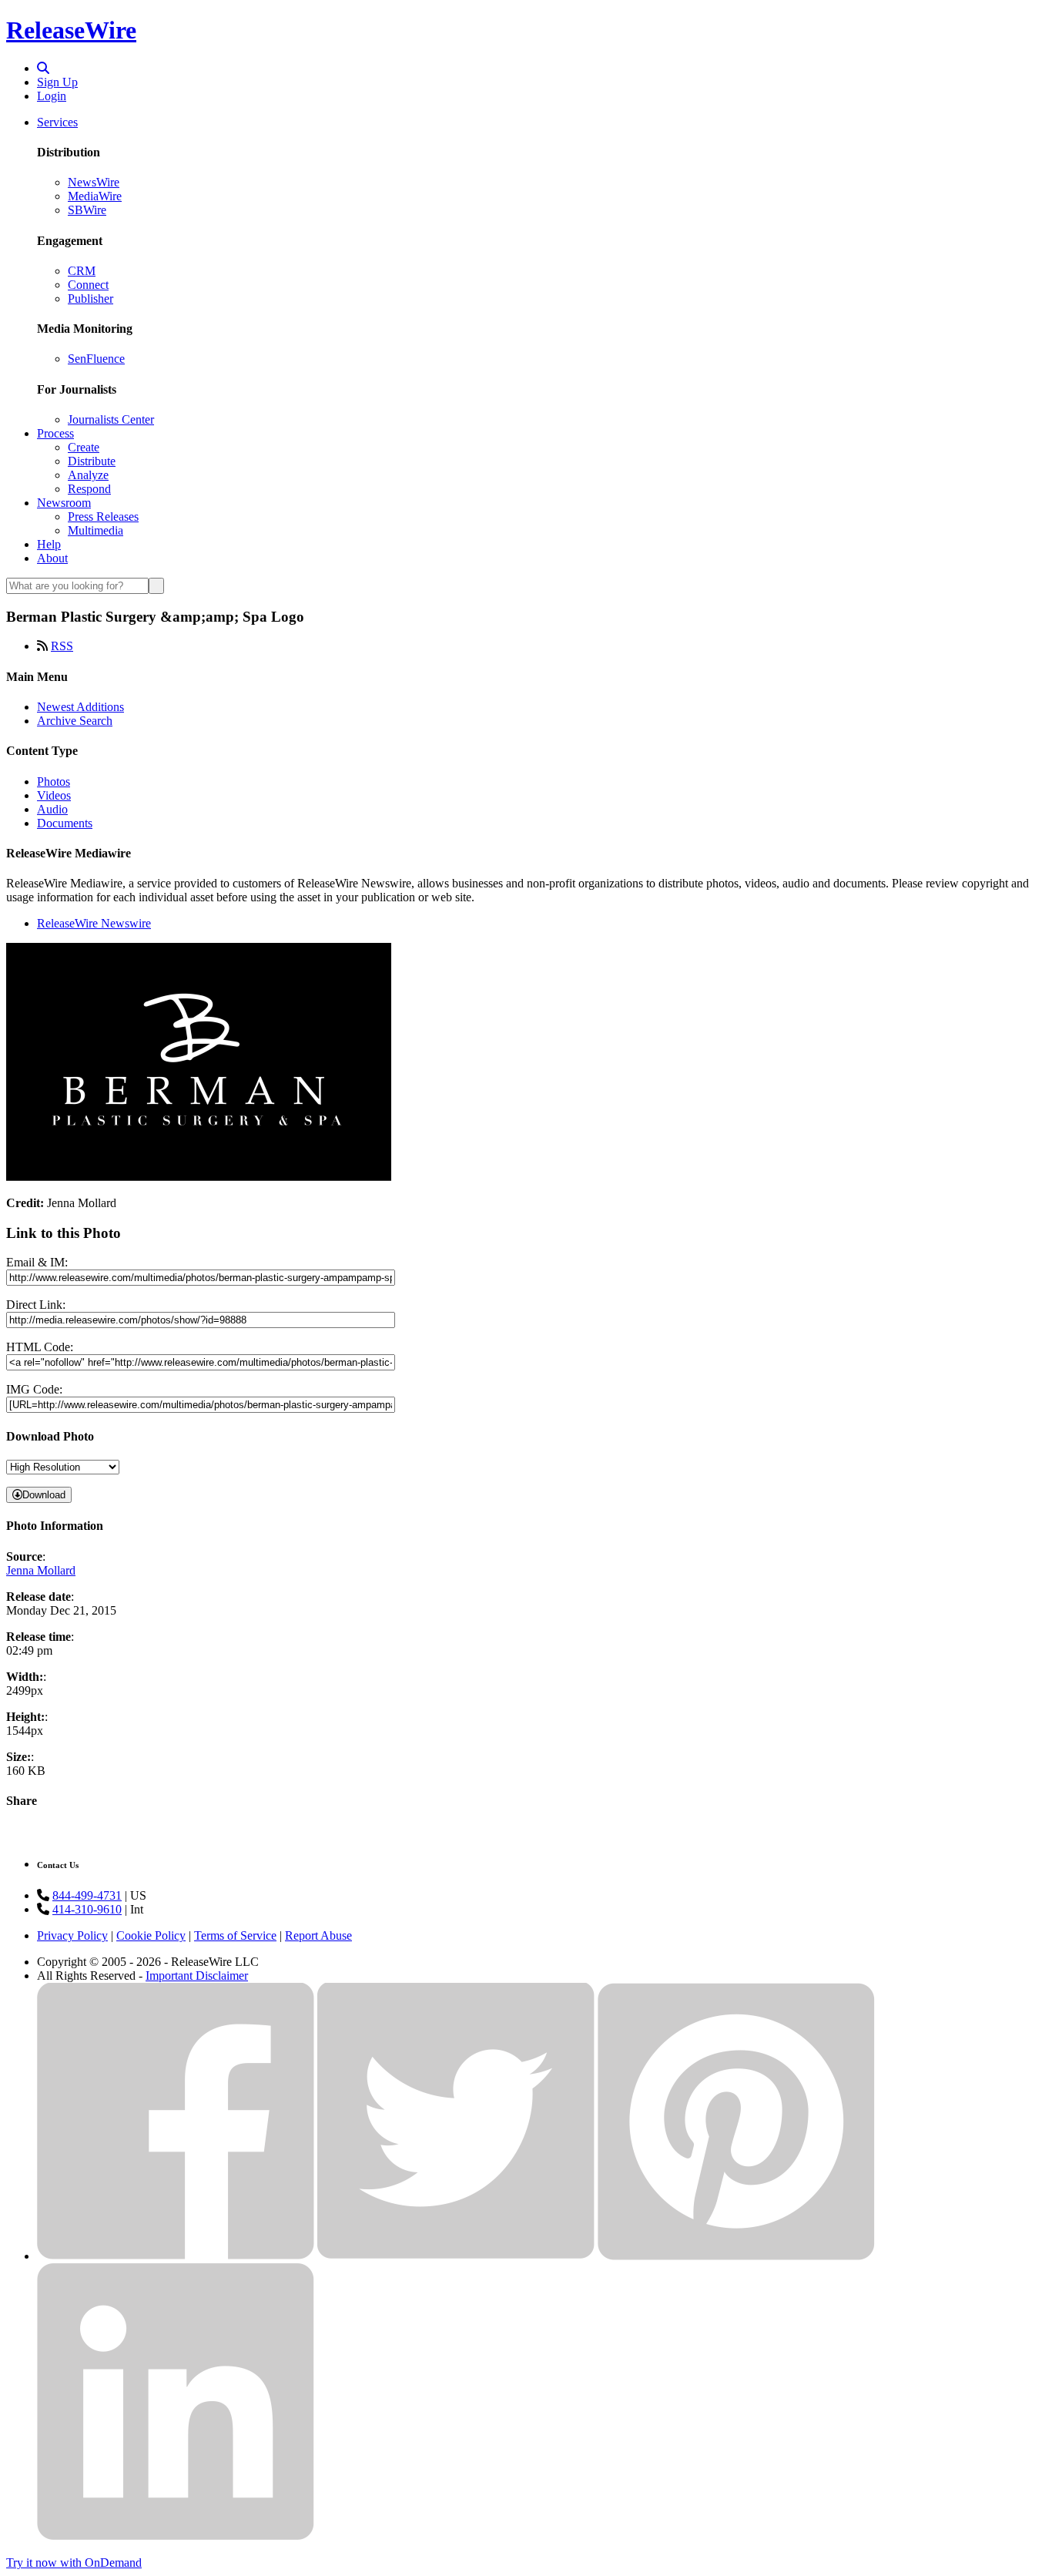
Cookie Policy (151, 1935)
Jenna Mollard (41, 1570)
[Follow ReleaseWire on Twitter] (456, 2256)
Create (84, 447)
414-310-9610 (87, 1909)
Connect (88, 285)
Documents (65, 823)
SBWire (87, 210)
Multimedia (95, 530)
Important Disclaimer (197, 1976)
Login (52, 96)
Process (55, 433)
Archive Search (75, 721)
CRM (82, 271)
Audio (52, 809)
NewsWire (94, 182)
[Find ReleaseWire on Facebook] (176, 2256)
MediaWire (95, 196)
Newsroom (64, 503)
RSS (62, 646)
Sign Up (57, 82)
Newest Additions (80, 707)
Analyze (88, 475)
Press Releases (103, 517)
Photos (54, 782)
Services (57, 122)
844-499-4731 (87, 1895)
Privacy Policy (72, 1935)
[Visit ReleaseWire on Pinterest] (736, 2256)
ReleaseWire (71, 30)
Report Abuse (318, 1935)
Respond (89, 489)
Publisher (90, 299)
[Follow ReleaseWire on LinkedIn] (176, 2536)
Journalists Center (111, 419)
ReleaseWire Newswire (94, 923)
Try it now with (74, 2563)
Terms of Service (235, 1935)
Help (49, 544)
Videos (54, 795)
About (52, 558)
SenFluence (96, 359)
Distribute (92, 461)
